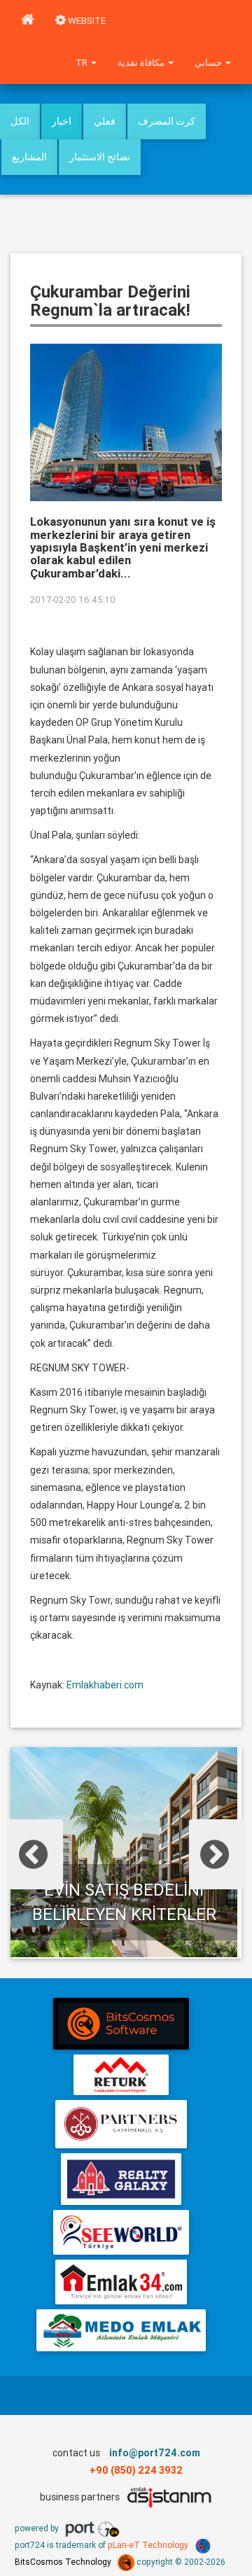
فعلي (105, 121)
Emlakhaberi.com (105, 1685)
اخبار (62, 121)
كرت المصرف (167, 121)
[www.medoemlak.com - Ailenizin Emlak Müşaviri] (121, 2330)
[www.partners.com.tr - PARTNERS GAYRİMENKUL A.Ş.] (121, 2124)
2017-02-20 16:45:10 (73, 600)
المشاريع (29, 157)
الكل (20, 121)
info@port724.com (155, 2453)
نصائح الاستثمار (100, 157)
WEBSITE (86, 21)
